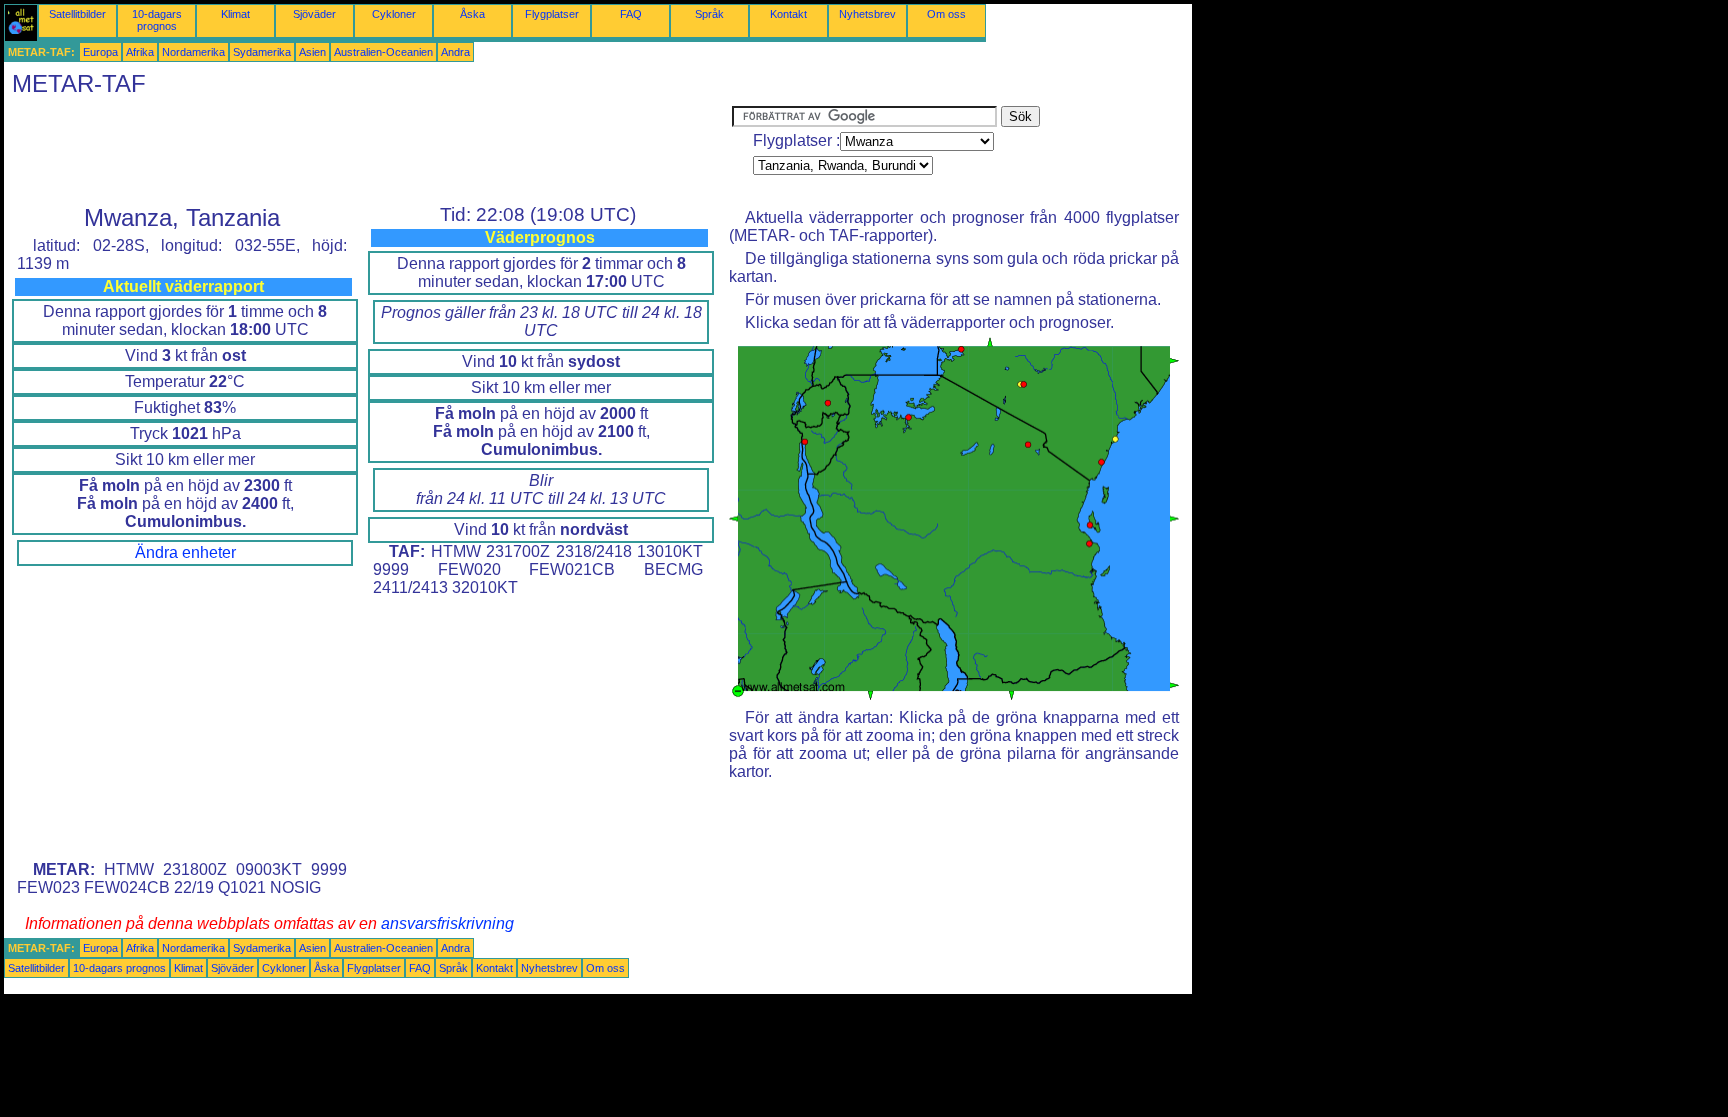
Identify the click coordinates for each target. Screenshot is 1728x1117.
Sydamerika (262, 52)
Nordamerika (193, 52)
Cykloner (394, 14)
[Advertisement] (368, 151)
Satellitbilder (77, 14)
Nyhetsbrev (867, 14)
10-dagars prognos (157, 20)
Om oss (946, 14)
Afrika (140, 52)
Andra (455, 52)
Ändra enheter (185, 552)
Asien (312, 52)
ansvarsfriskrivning (447, 923)
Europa (100, 52)
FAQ (631, 14)
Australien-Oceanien (383, 52)
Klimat (235, 14)
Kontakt (788, 14)
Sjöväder (314, 14)
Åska (472, 14)
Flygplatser (552, 14)
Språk (709, 14)
